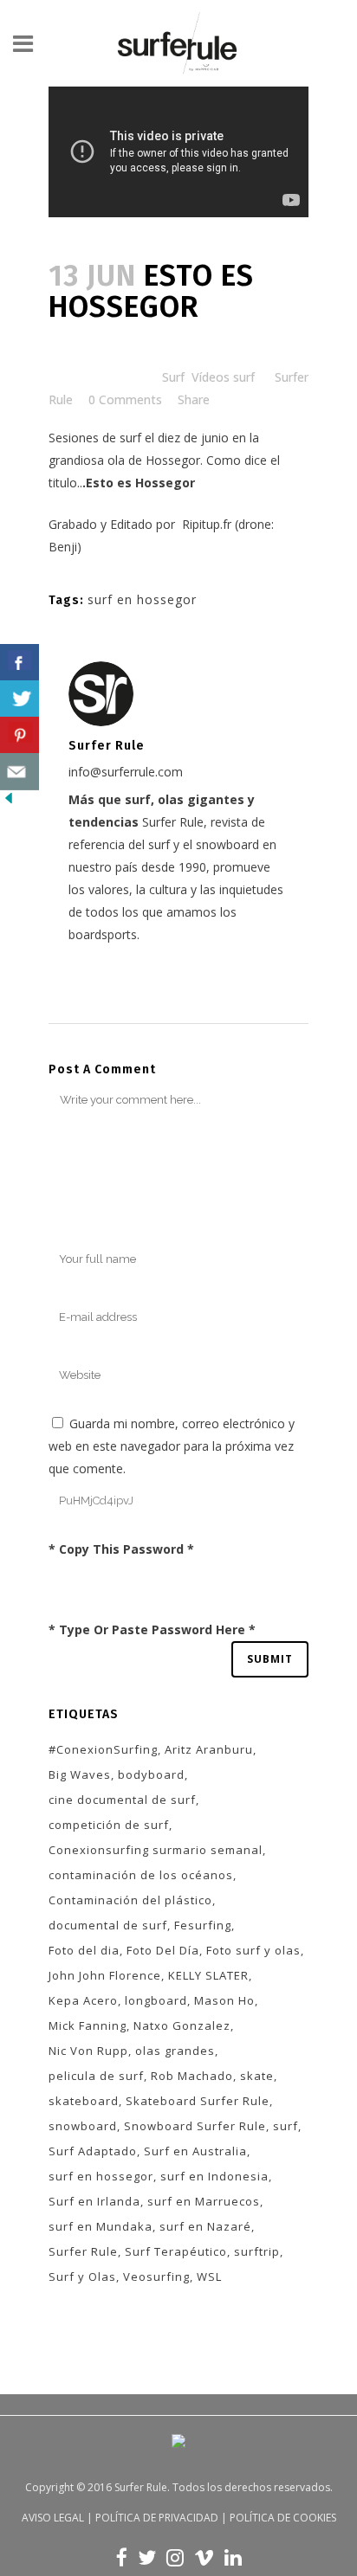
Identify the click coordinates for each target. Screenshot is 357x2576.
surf (286, 2126)
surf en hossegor (142, 599)
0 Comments (125, 399)
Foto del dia (84, 1950)
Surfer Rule (83, 2251)
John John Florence (105, 1975)
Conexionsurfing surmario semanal (156, 1850)
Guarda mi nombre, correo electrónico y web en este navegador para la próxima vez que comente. (172, 1446)
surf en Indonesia (214, 2176)
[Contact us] (19, 772)
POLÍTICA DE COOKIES (283, 2518)
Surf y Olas (82, 2277)
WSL (209, 2277)
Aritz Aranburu (209, 1749)
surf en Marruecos (204, 2201)
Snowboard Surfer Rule (195, 2126)
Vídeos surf (223, 377)
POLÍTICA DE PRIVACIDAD (157, 2518)
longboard (156, 2000)
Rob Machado (192, 2076)
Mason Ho (224, 2000)
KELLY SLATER (208, 1975)
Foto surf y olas (253, 1950)
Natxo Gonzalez (182, 2025)
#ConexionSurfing (103, 1749)
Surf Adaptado (93, 2151)
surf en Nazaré (205, 2226)
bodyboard (151, 1774)
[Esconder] (9, 802)
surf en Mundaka (101, 2226)
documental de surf (108, 1925)
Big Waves (80, 1774)
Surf (173, 377)
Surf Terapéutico (176, 2251)
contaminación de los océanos (141, 1875)
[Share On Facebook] (19, 663)
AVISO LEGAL (53, 2518)
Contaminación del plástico (130, 1900)
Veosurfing (156, 2277)
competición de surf (109, 1825)
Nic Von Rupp (88, 2051)
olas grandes (175, 2051)
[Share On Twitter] (19, 699)
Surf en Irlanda (94, 2201)
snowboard (83, 2126)
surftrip (257, 2251)
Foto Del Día (163, 1950)
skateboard (84, 2101)
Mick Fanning (88, 2025)
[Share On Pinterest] (19, 735)
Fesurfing (203, 1925)
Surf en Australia (195, 2151)
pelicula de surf (96, 2076)
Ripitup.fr (205, 524)
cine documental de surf (122, 1800)
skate (257, 2076)
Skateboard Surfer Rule (198, 2101)
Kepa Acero (83, 2000)
